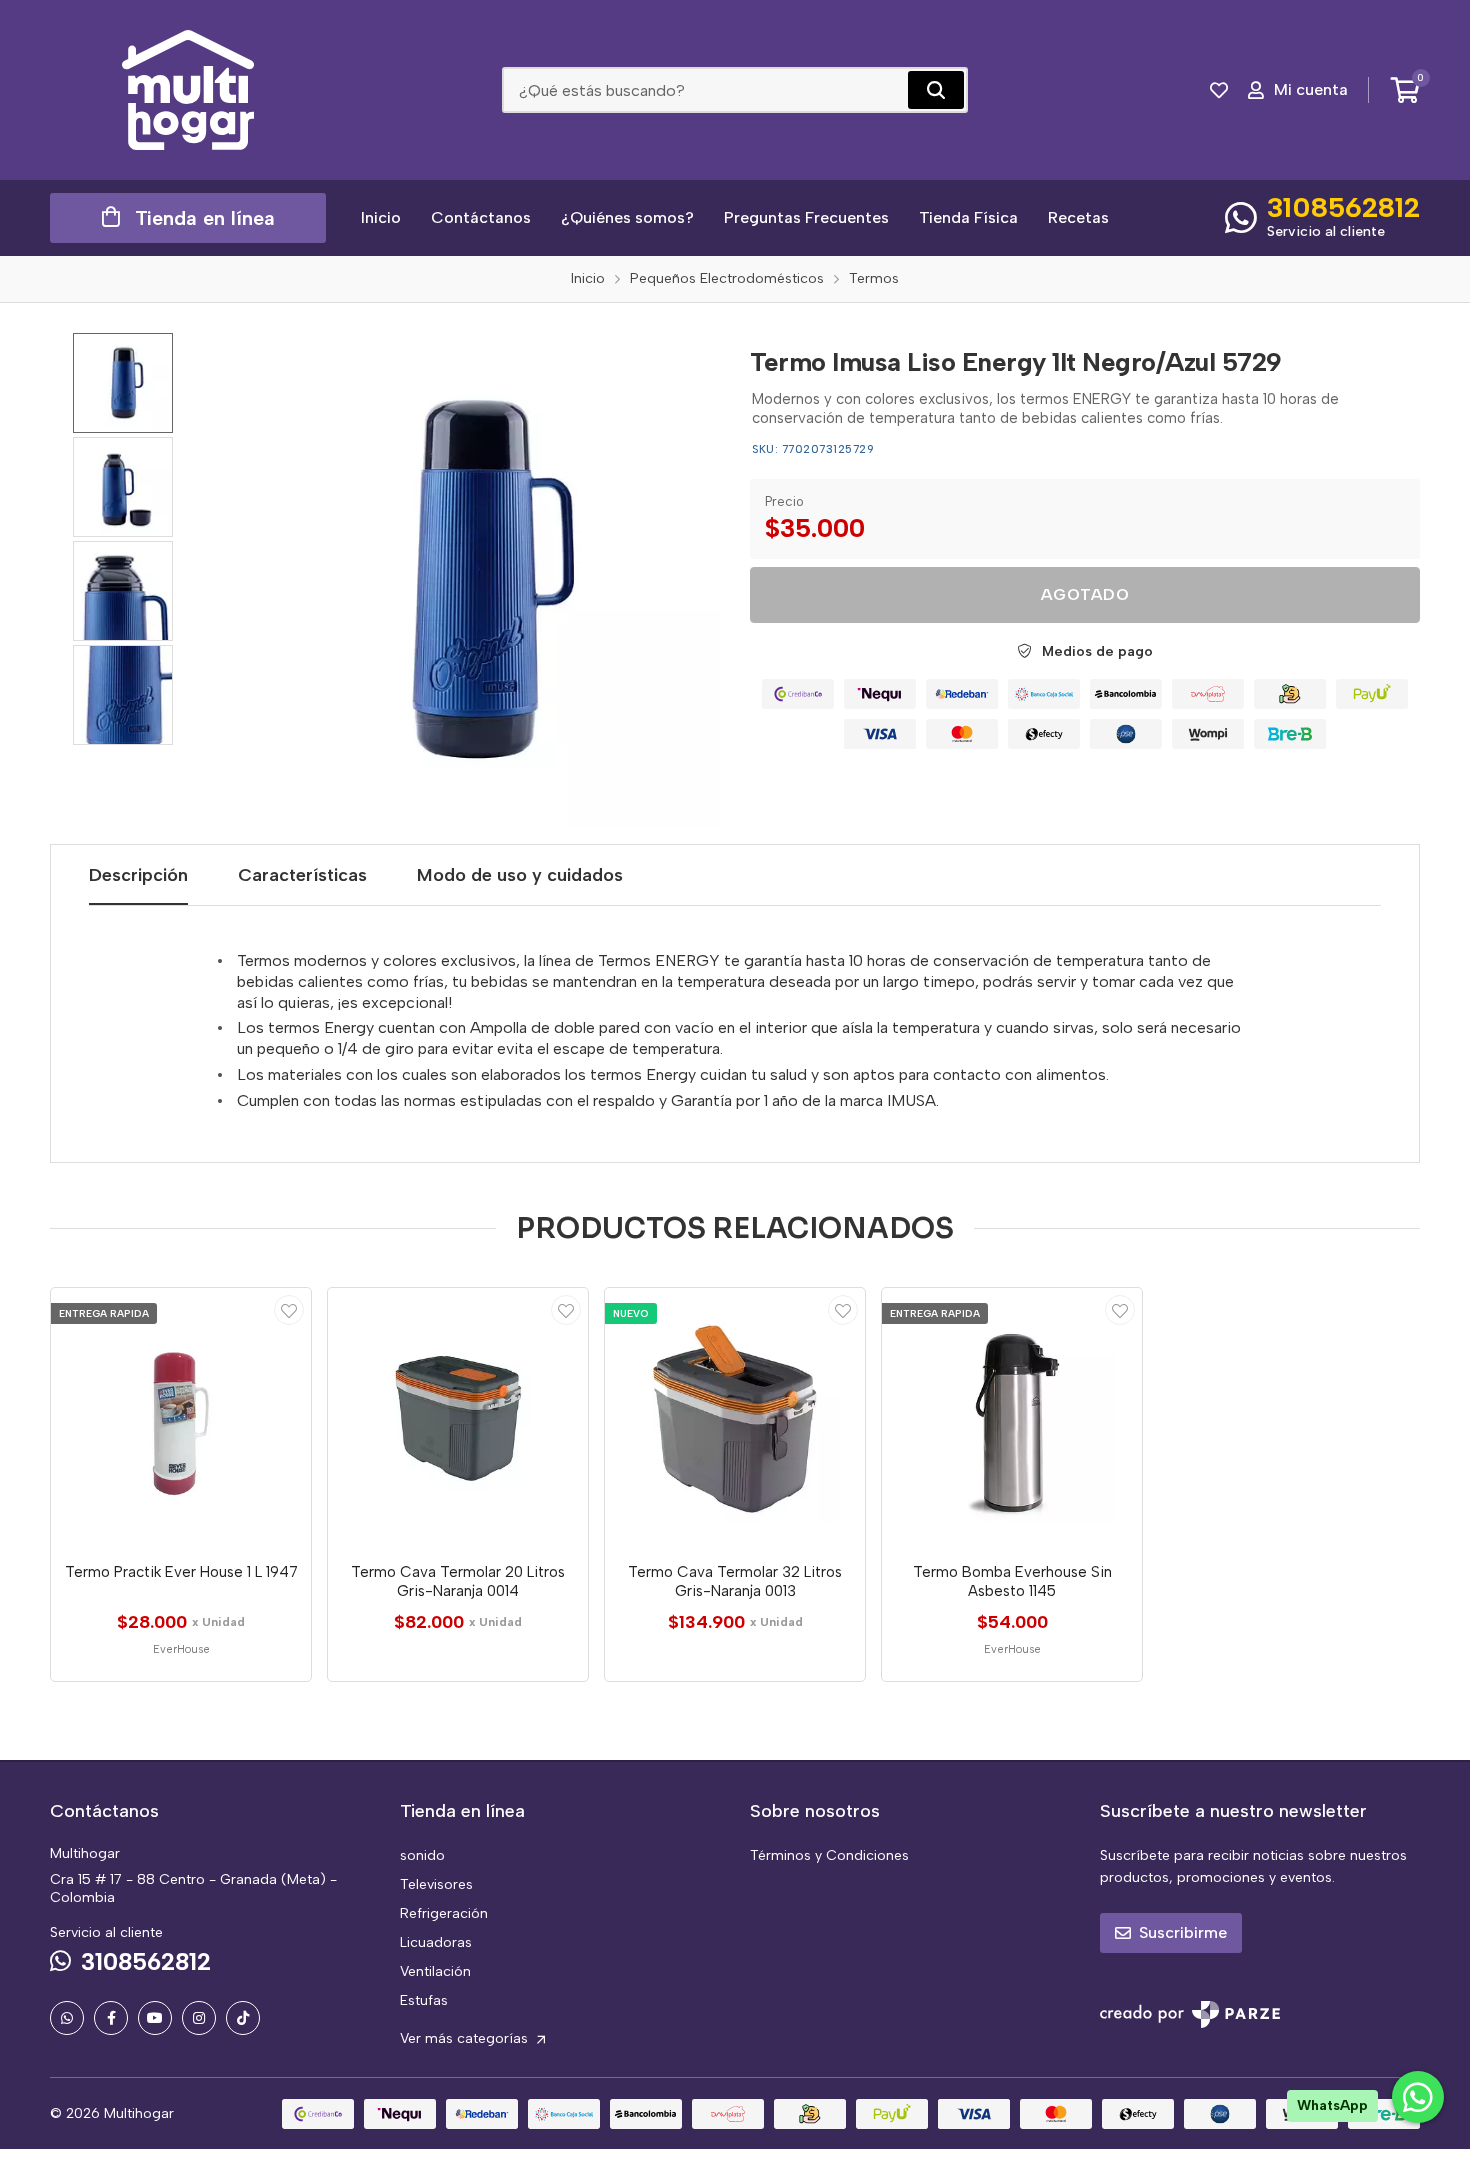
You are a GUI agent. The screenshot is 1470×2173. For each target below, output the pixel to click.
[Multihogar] (188, 90)
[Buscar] (936, 90)
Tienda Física (968, 217)
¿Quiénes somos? (627, 217)
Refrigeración (444, 1913)
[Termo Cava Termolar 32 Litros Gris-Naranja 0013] (735, 1418)
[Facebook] (111, 2018)
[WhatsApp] (67, 2018)
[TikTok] (243, 2018)
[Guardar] (289, 1310)
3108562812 (1343, 207)
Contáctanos (481, 217)
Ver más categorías (466, 2038)
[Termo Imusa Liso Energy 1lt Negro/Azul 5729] (472, 580)
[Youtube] (155, 2018)
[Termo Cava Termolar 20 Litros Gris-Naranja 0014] (458, 1418)
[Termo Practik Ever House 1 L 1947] (181, 1418)
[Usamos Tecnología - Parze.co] (1190, 2014)
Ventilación (435, 1971)
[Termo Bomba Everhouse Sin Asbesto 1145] (1012, 1418)
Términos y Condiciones (829, 1855)
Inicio (381, 217)
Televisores (436, 1884)
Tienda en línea (205, 218)
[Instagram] (199, 2018)
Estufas (424, 2000)
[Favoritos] (1219, 90)
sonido (422, 1855)
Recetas (1078, 217)
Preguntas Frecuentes (806, 217)
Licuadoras (436, 1942)
